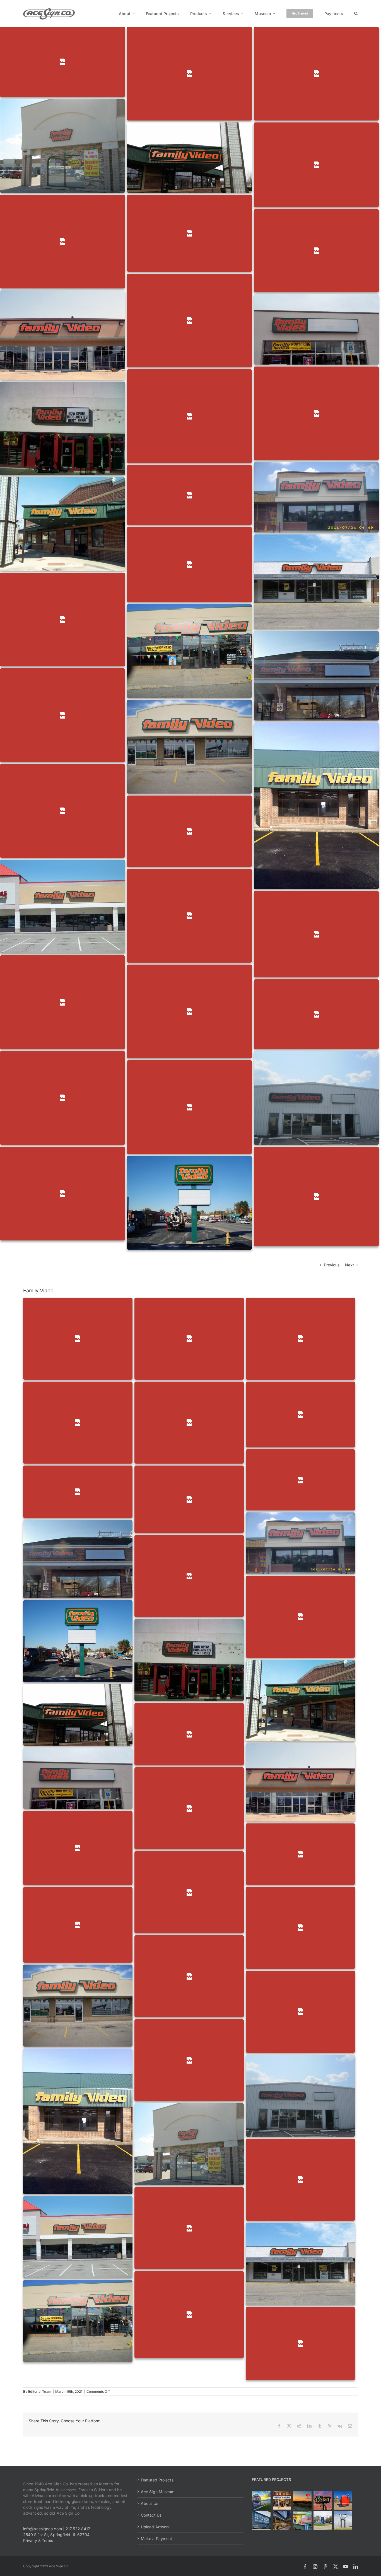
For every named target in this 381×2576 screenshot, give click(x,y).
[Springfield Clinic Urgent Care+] (323, 2520)
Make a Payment (156, 2538)
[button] (356, 13)
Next (349, 1265)
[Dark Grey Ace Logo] (49, 10)
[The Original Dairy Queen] (282, 2500)
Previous (332, 1265)
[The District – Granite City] (323, 2500)
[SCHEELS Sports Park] (261, 2500)
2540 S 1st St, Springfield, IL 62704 (56, 2535)
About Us (149, 2503)
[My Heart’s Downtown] (343, 2500)
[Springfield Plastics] (343, 2520)
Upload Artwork (155, 2527)
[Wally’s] (302, 2500)
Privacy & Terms (38, 2540)
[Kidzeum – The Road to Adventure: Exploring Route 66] (302, 2520)
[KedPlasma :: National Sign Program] (261, 2520)
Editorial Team (40, 2391)
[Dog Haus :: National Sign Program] (282, 2520)
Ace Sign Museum (158, 2492)
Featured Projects (157, 2480)
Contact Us (151, 2515)
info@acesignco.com (43, 2529)
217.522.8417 (78, 2529)
